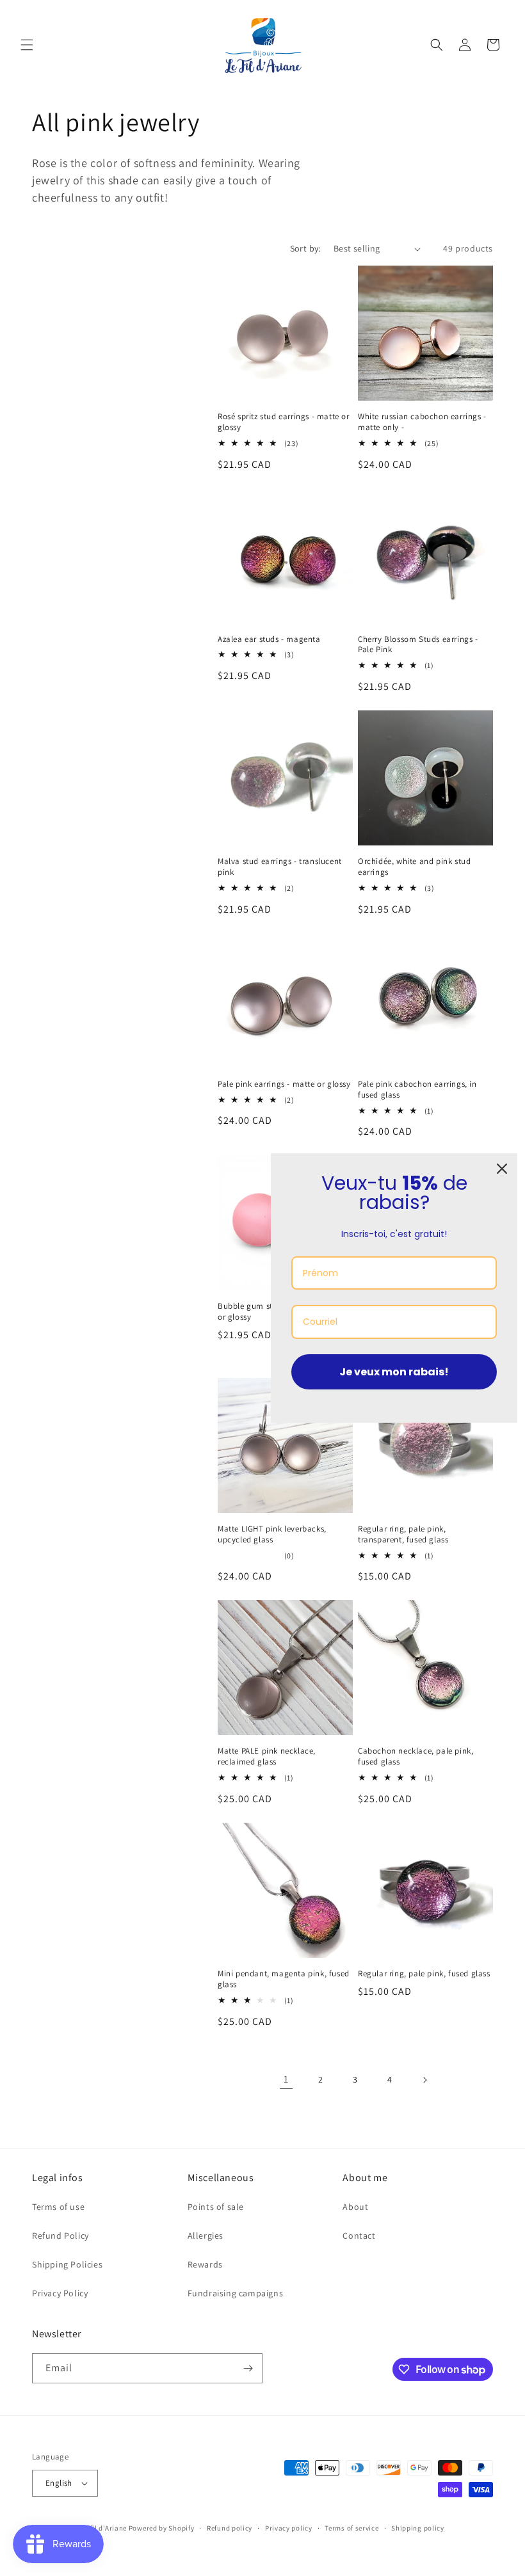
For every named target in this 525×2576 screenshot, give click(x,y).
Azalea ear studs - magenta (269, 639)
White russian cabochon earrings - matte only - (422, 422)
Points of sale (216, 2207)
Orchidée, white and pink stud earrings (414, 867)
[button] (27, 45)
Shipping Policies (67, 2264)
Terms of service (351, 2528)
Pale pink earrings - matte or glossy (284, 1084)
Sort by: (305, 248)
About (355, 2207)
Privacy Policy (60, 2293)
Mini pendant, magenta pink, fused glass (284, 1979)
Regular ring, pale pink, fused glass (424, 1974)
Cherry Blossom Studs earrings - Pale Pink (418, 645)
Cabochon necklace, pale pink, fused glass (416, 1756)
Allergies (206, 2236)
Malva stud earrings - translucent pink (280, 867)
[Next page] (424, 2080)
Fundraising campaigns (236, 2293)
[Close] (502, 1169)
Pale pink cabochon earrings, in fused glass (417, 1090)
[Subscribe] (248, 2368)
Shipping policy (418, 2528)
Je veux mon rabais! (394, 1372)
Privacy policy (289, 2528)
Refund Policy (61, 2236)
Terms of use (58, 2207)
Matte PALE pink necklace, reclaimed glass (267, 1756)
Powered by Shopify (162, 2528)
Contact (359, 2236)
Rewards (205, 2264)
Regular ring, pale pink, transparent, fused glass (403, 1534)
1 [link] (286, 2079)
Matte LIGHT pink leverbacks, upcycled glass (272, 1534)
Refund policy (230, 2528)
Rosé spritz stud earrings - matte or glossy (284, 422)
